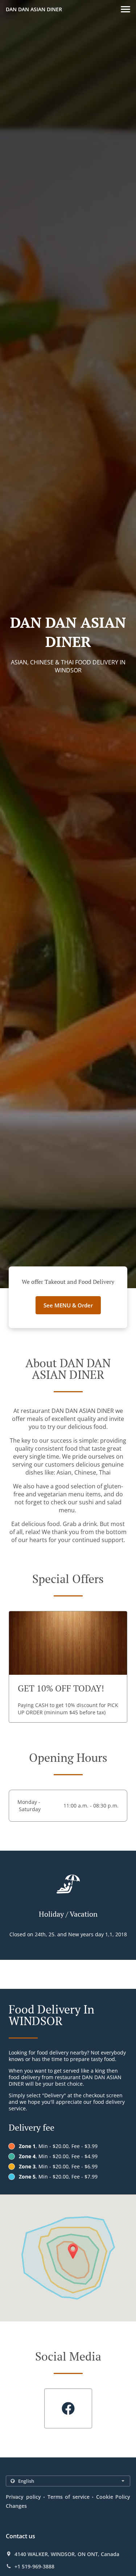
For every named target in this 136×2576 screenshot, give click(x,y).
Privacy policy (23, 2497)
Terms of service (69, 2497)
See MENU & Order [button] (68, 1305)
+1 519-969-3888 (34, 2567)
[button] (125, 9)
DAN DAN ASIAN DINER (34, 9)
